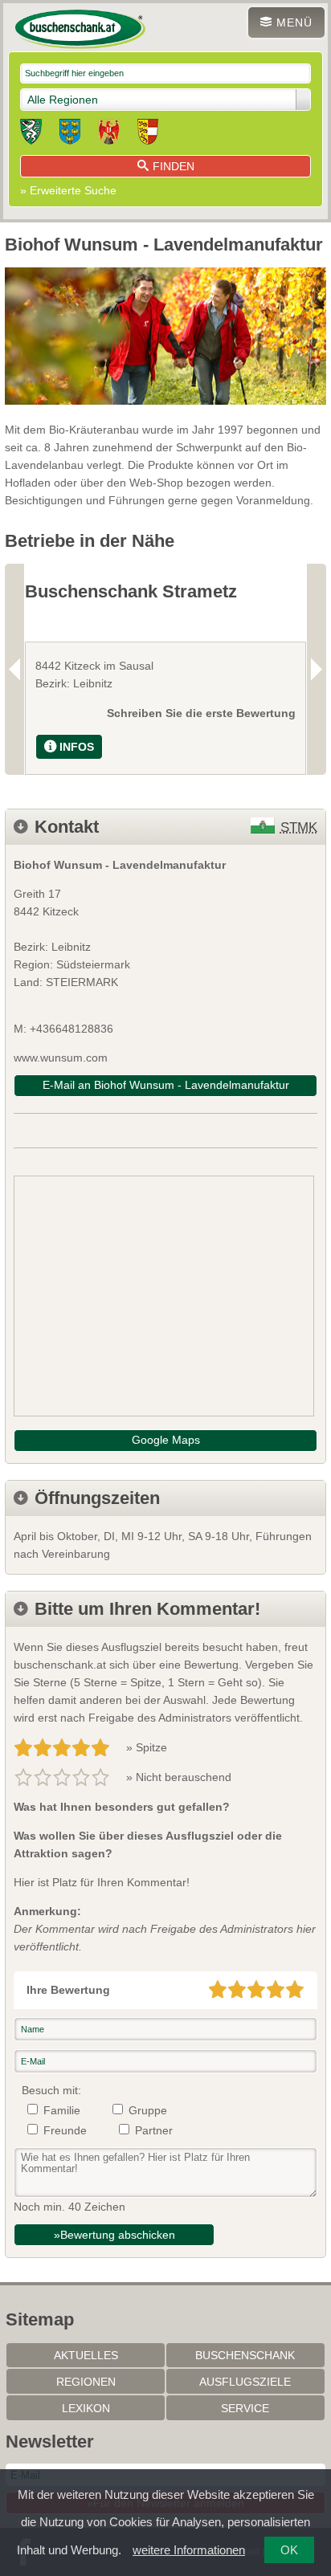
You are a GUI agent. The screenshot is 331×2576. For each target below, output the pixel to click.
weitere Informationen (189, 2550)
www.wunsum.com (61, 1058)
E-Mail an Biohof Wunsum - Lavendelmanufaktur (166, 1085)
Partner (154, 2130)
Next (317, 669)
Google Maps (166, 1440)
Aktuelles (86, 2355)
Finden (174, 166)
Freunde (65, 2130)
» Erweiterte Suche (68, 190)
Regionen (86, 2382)
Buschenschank (245, 2355)
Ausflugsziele (245, 2382)
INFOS (77, 747)
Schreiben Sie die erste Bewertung (201, 713)
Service (245, 2408)
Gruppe (148, 2110)
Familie (62, 2110)
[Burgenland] (109, 134)
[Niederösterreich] (70, 134)
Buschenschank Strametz (131, 591)
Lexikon (86, 2408)
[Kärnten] (148, 134)
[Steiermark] (31, 134)
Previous (14, 669)
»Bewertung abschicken (114, 2235)
